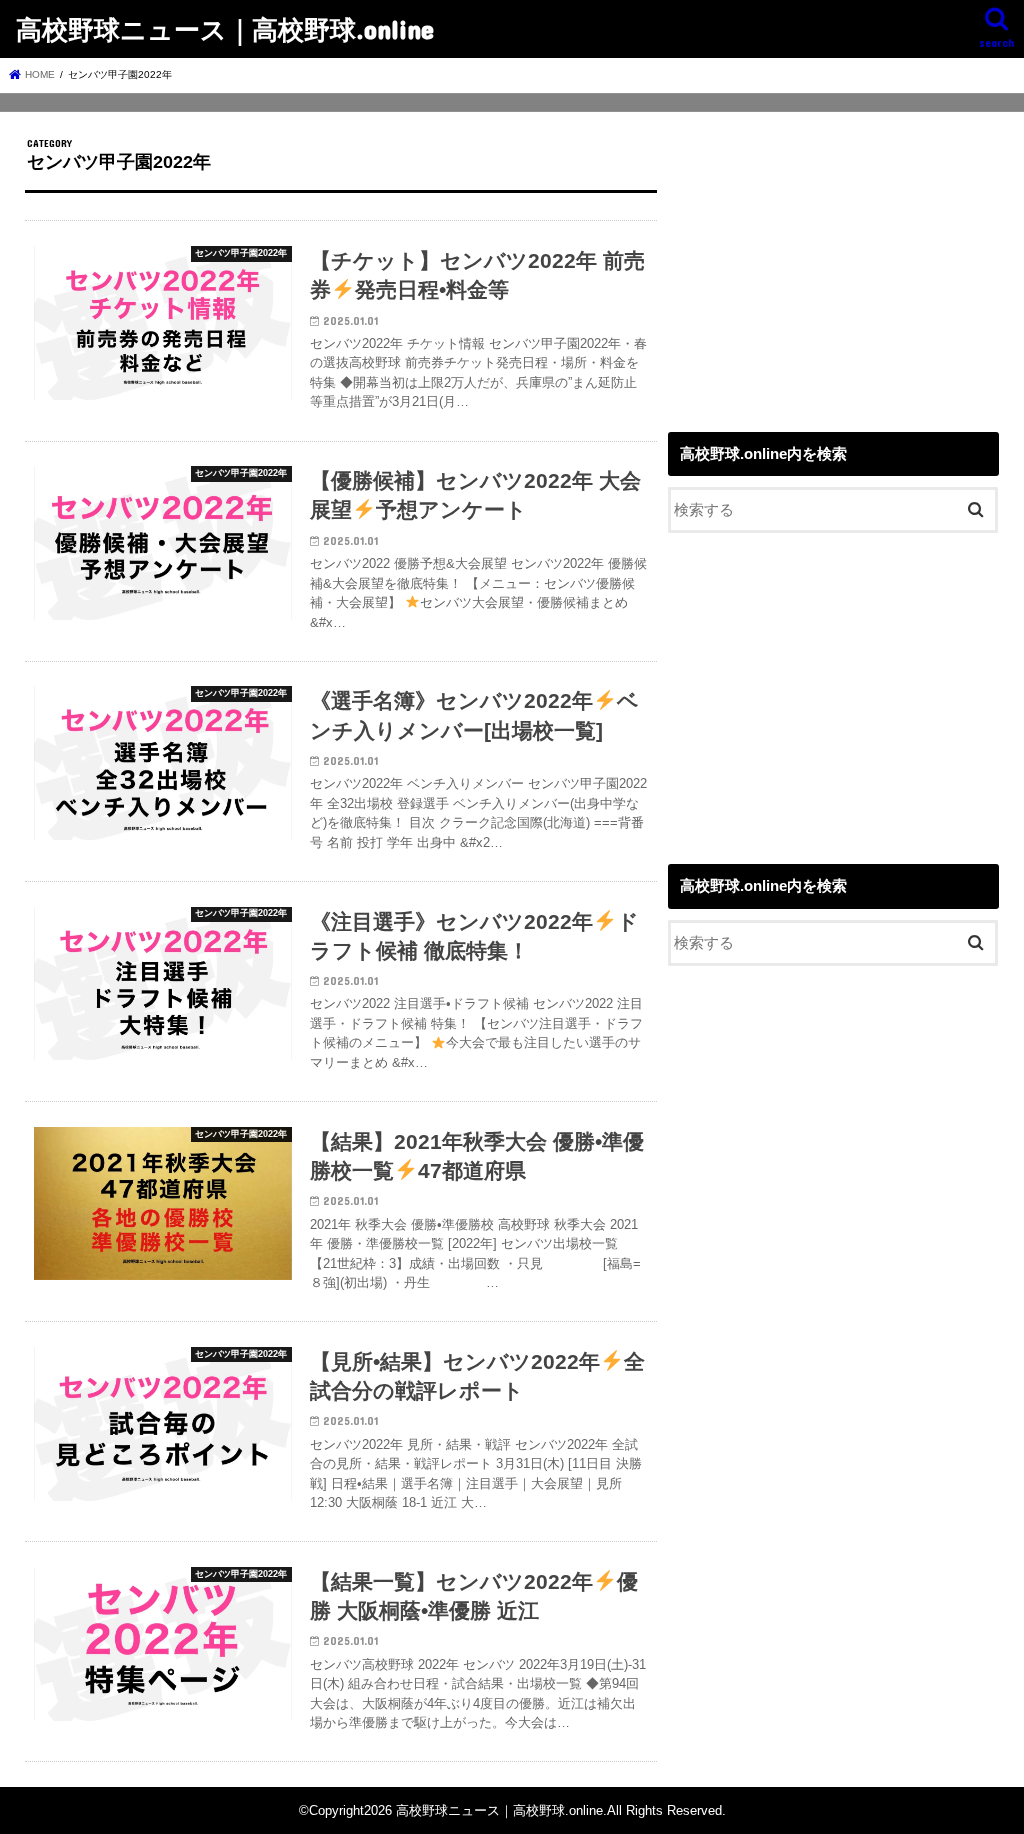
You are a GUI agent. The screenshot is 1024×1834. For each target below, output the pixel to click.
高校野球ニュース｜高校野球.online (225, 28)
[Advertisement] (833, 262)
